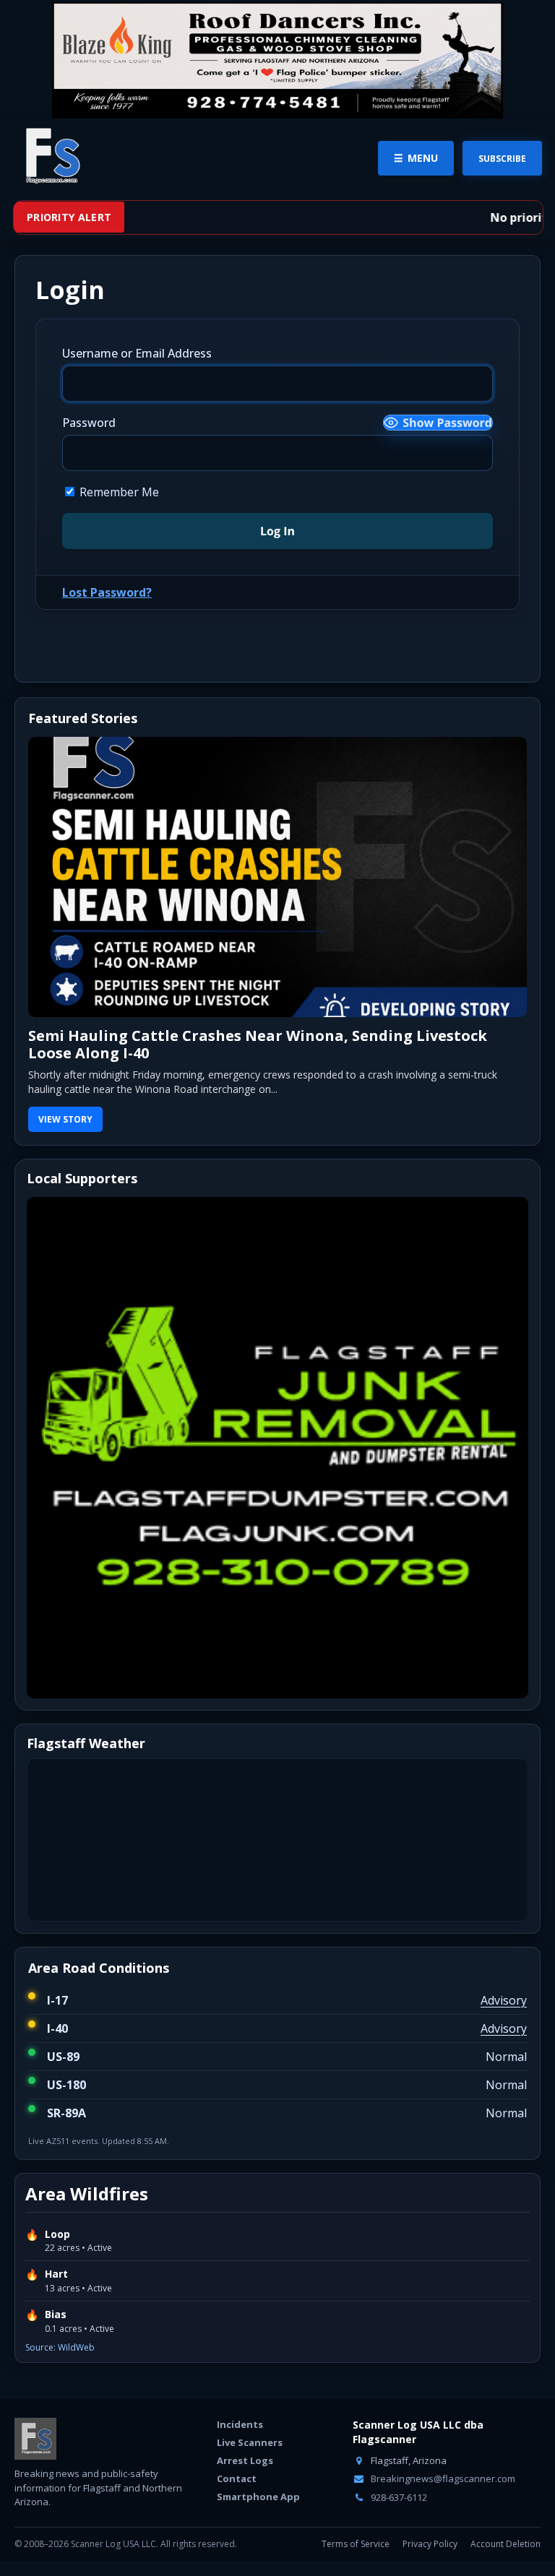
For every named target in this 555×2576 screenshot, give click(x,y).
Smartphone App (258, 2497)
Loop (57, 2234)
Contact (237, 2478)
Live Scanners (250, 2442)
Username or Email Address (137, 353)
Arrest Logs (245, 2460)
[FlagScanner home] (35, 2439)
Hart (56, 2274)
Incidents (240, 2424)
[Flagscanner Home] (51, 157)
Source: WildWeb (60, 2347)
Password (89, 423)
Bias (56, 2314)
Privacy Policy (430, 2544)
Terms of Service (356, 2544)
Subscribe (502, 159)
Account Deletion (505, 2544)
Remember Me (118, 492)
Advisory (504, 2000)
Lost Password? (107, 592)
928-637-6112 (398, 2497)
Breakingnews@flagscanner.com (442, 2478)
